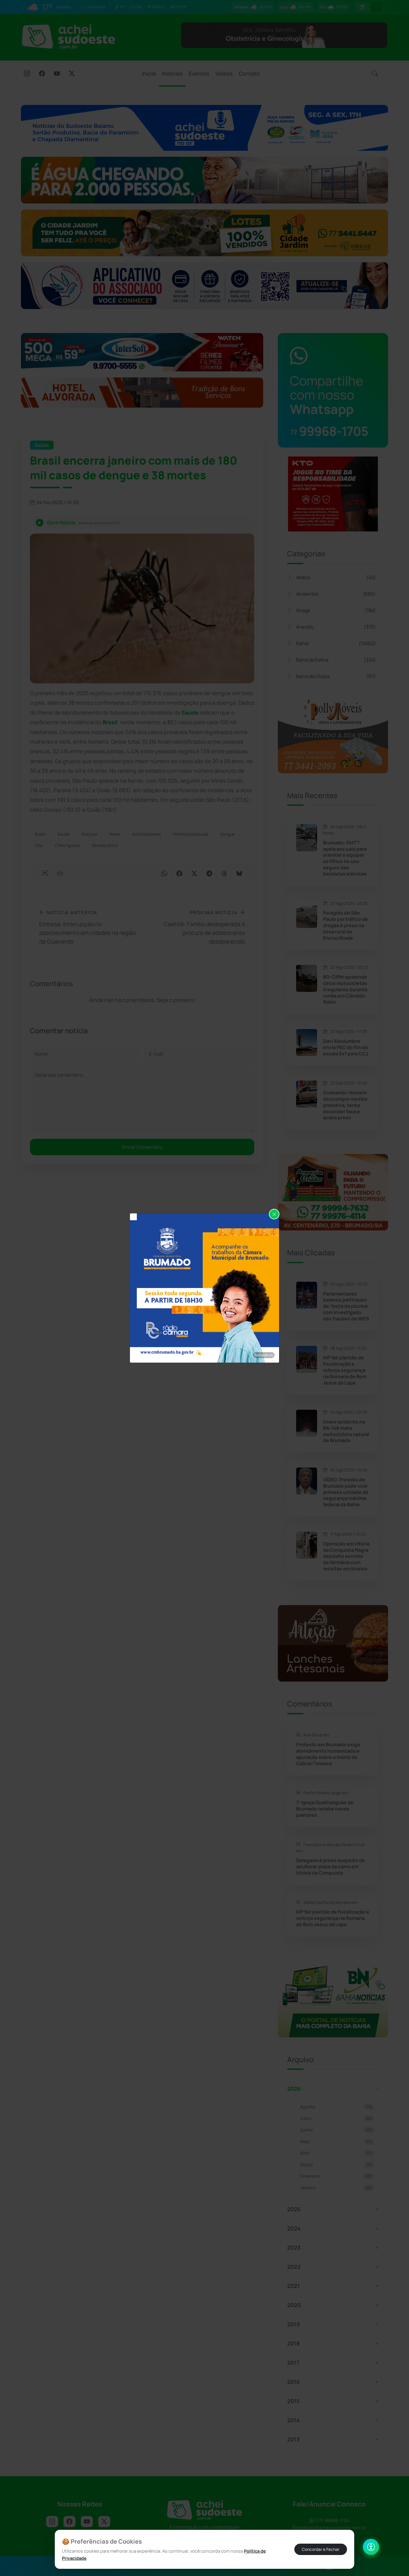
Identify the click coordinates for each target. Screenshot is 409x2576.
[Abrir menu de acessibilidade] (371, 2547)
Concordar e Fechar (321, 2549)
